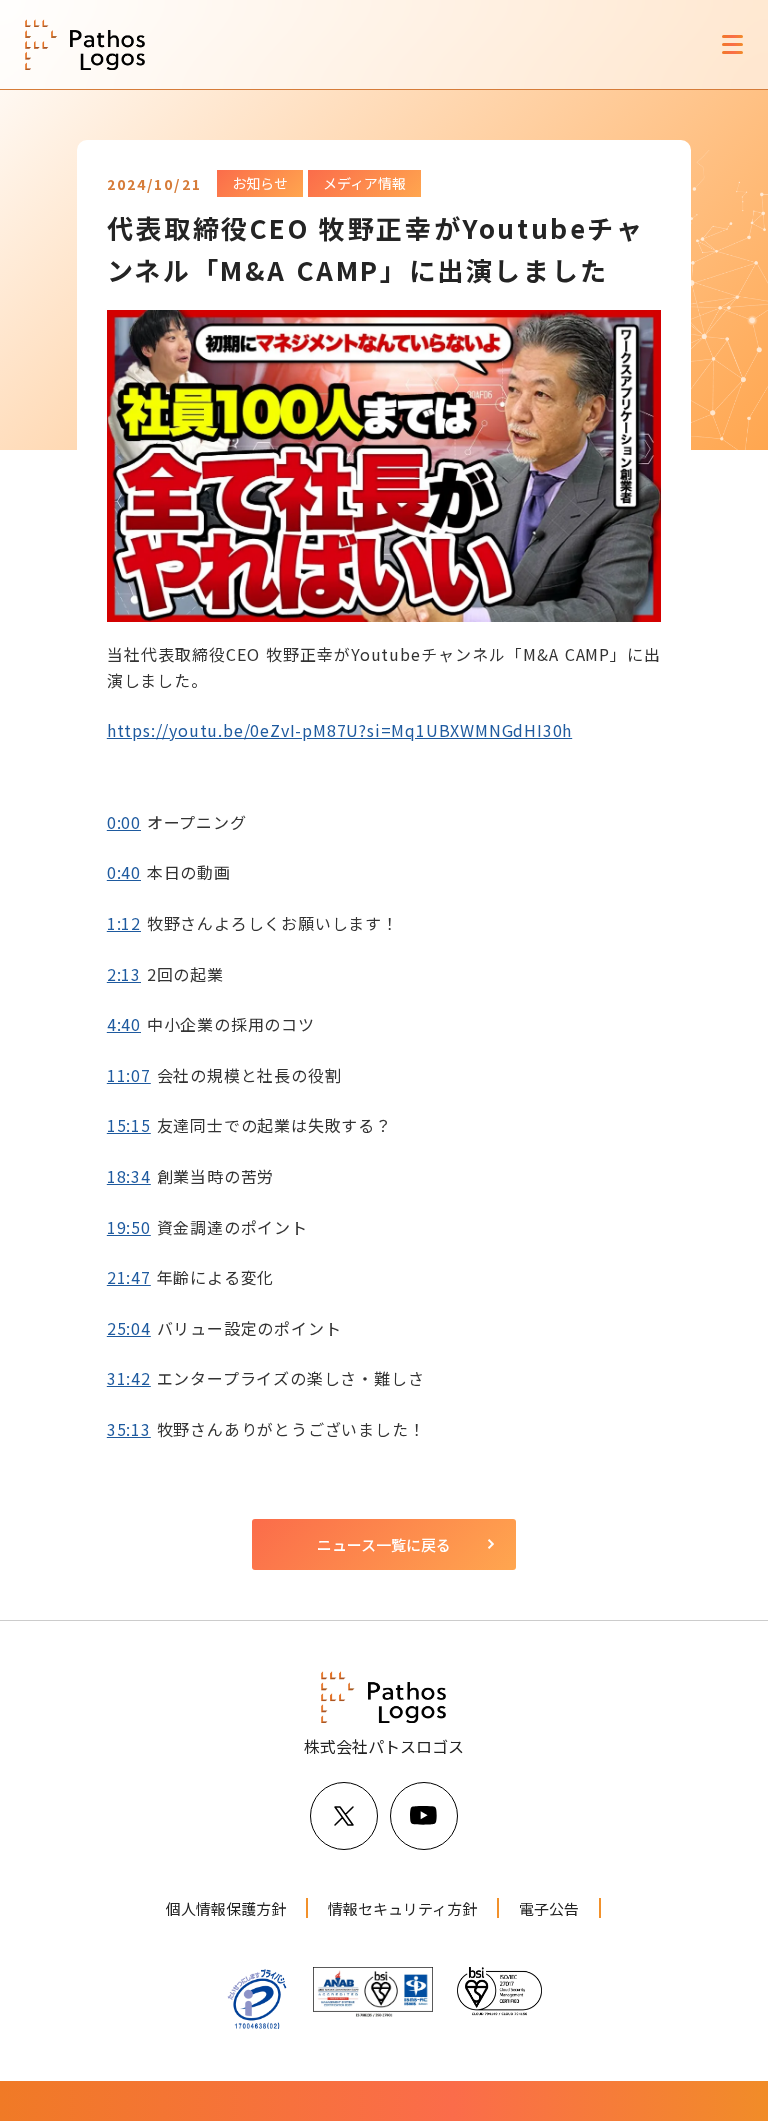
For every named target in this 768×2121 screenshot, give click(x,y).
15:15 (129, 1125)
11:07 (129, 1075)
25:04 (129, 1328)
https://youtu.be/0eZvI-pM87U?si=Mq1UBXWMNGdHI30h (339, 730)
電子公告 (549, 1908)
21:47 (129, 1277)
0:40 (124, 872)
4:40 (124, 1024)
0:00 (124, 822)
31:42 (129, 1378)
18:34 (129, 1176)
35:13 (129, 1429)
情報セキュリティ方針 (402, 1908)
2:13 (124, 974)
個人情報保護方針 (226, 1908)
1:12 (124, 923)
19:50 (129, 1227)
